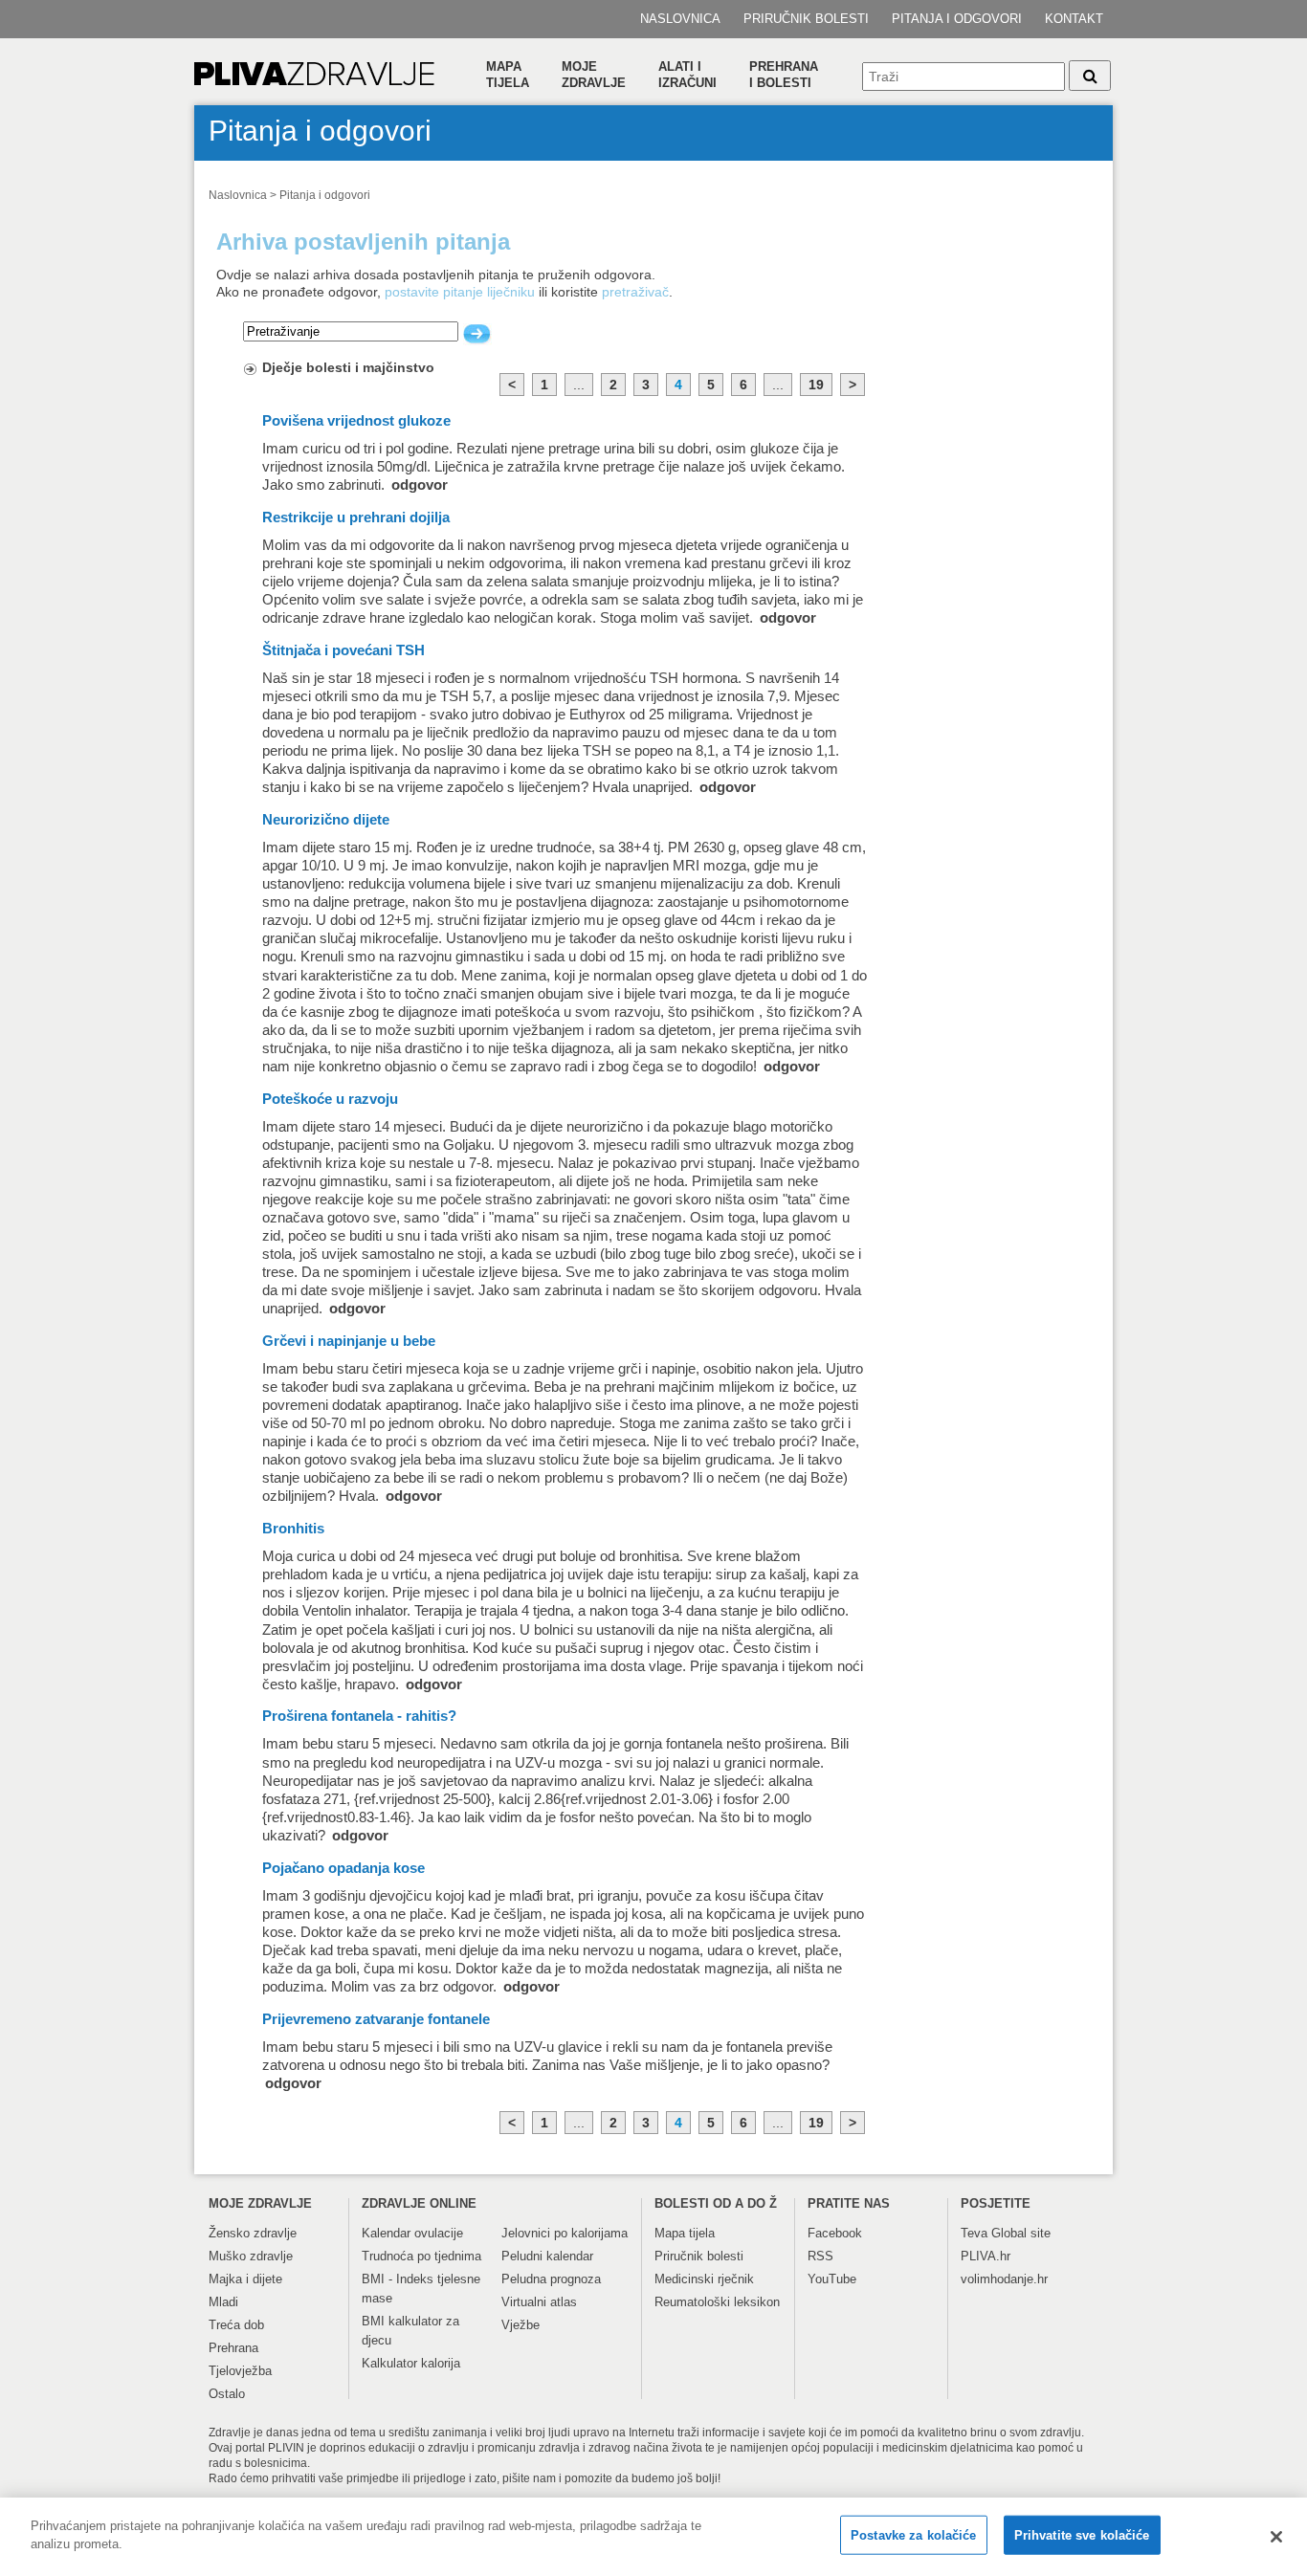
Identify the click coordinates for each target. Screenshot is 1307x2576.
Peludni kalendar (547, 2256)
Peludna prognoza (551, 2279)
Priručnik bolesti (806, 19)
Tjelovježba (240, 2371)
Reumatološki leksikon (717, 2302)
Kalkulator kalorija (411, 2363)
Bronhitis (293, 1529)
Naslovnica (680, 19)
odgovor (420, 485)
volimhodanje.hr (1004, 2279)
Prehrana (233, 2348)
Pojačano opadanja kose (343, 1868)
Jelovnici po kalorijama (565, 2233)
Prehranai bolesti (784, 75)
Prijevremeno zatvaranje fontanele (376, 2019)
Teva (974, 2233)
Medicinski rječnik (704, 2279)
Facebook (835, 2233)
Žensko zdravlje (253, 2233)
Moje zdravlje (594, 75)
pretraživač (635, 292)
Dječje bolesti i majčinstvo (348, 367)
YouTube (832, 2279)
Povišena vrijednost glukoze (356, 421)
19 (816, 385)
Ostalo (227, 2394)
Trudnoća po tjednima (421, 2256)
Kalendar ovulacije (412, 2233)
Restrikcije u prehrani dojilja (356, 517)
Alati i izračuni (687, 75)
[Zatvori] (1276, 2537)
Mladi (223, 2302)
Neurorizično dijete (326, 820)
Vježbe (521, 2325)
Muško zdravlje (251, 2256)
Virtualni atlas (539, 2302)
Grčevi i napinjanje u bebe (349, 1341)
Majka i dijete (245, 2279)
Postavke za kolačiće (914, 2535)
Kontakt (1074, 19)
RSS (820, 2256)
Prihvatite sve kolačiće (1082, 2535)
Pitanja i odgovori (957, 19)
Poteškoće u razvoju (330, 1099)
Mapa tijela (508, 75)
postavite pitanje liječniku (460, 292)
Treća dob (236, 2325)
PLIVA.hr (986, 2256)
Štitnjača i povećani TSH (343, 650)
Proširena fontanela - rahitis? (359, 1716)
